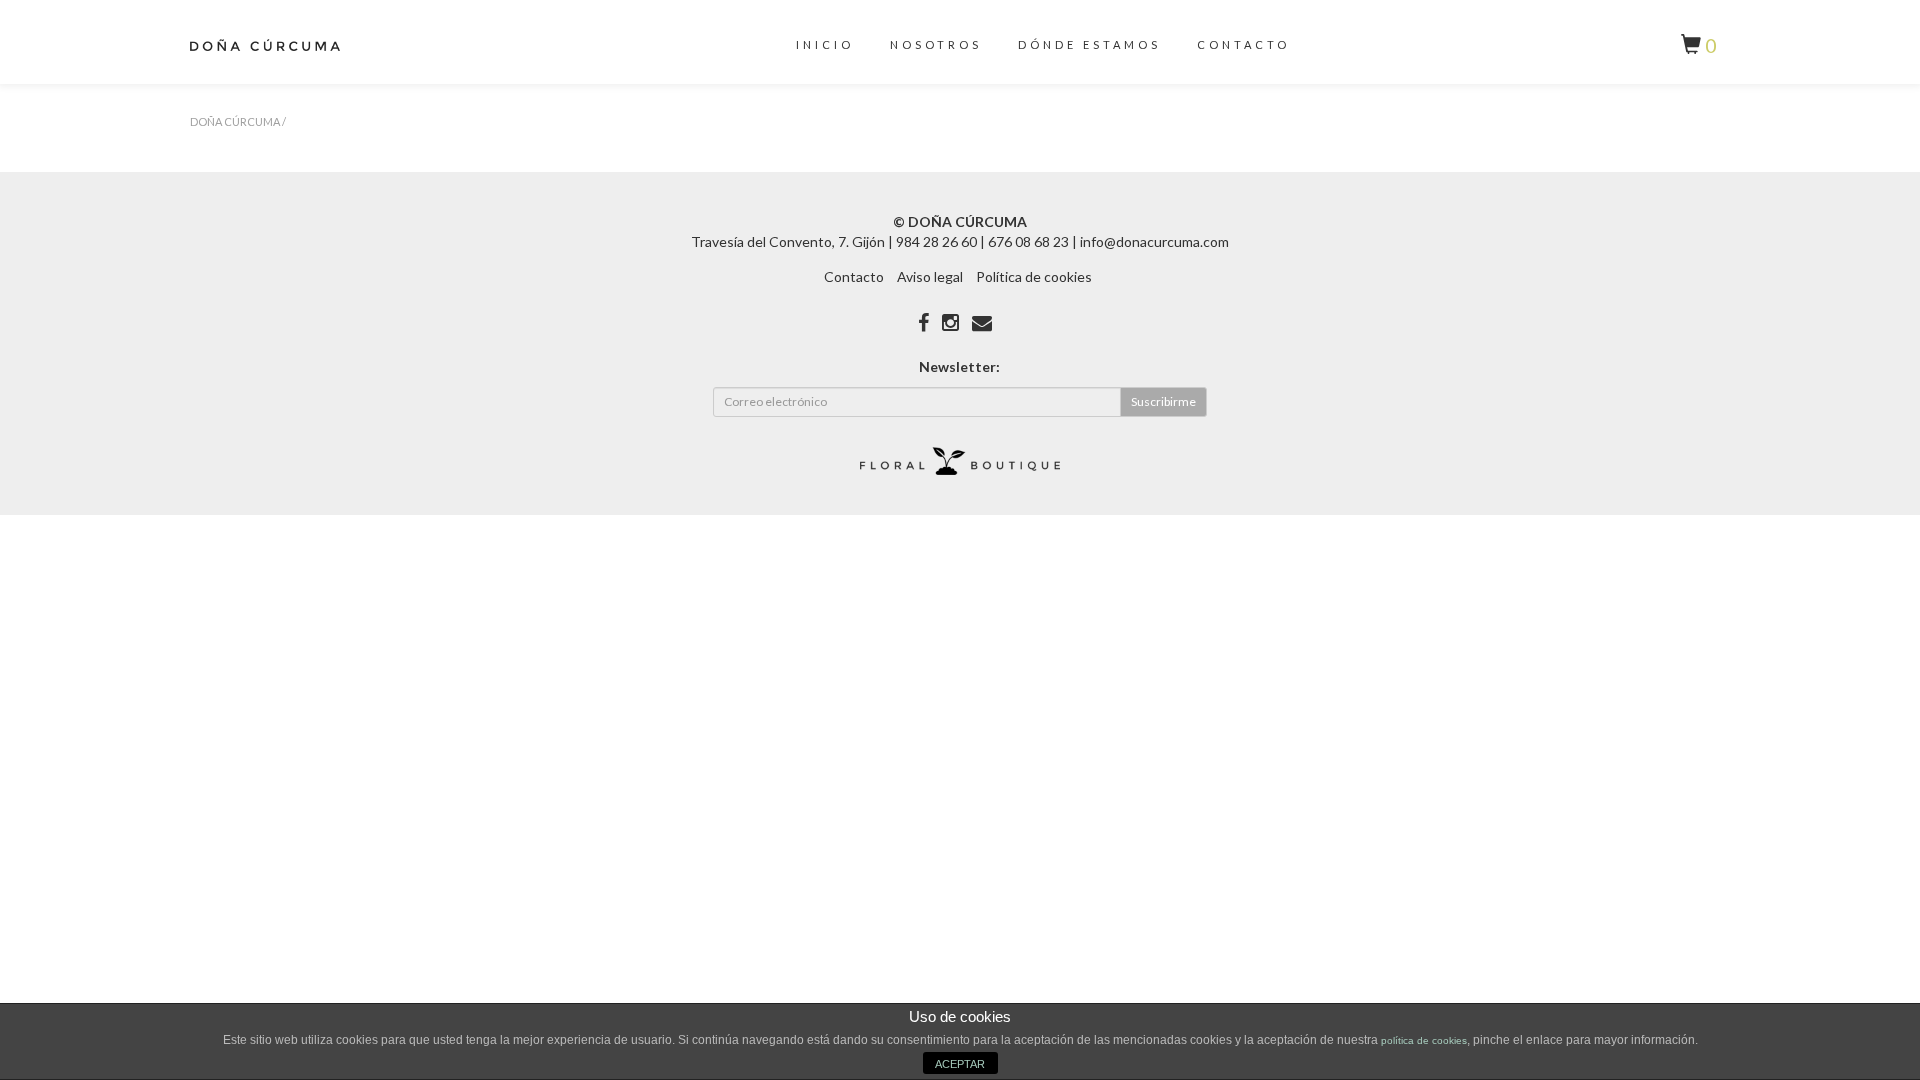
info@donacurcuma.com (1154, 241)
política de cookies (1424, 1040)
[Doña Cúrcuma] (265, 49)
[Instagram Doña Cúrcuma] (950, 322)
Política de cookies (1034, 276)
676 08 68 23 (1028, 241)
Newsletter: (959, 366)
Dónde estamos (1089, 44)
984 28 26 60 (936, 241)
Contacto (1243, 44)
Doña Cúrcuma (235, 121)
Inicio (825, 44)
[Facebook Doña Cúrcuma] (923, 322)
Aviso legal (930, 276)
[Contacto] (982, 322)
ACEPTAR (960, 1064)
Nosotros (936, 44)
